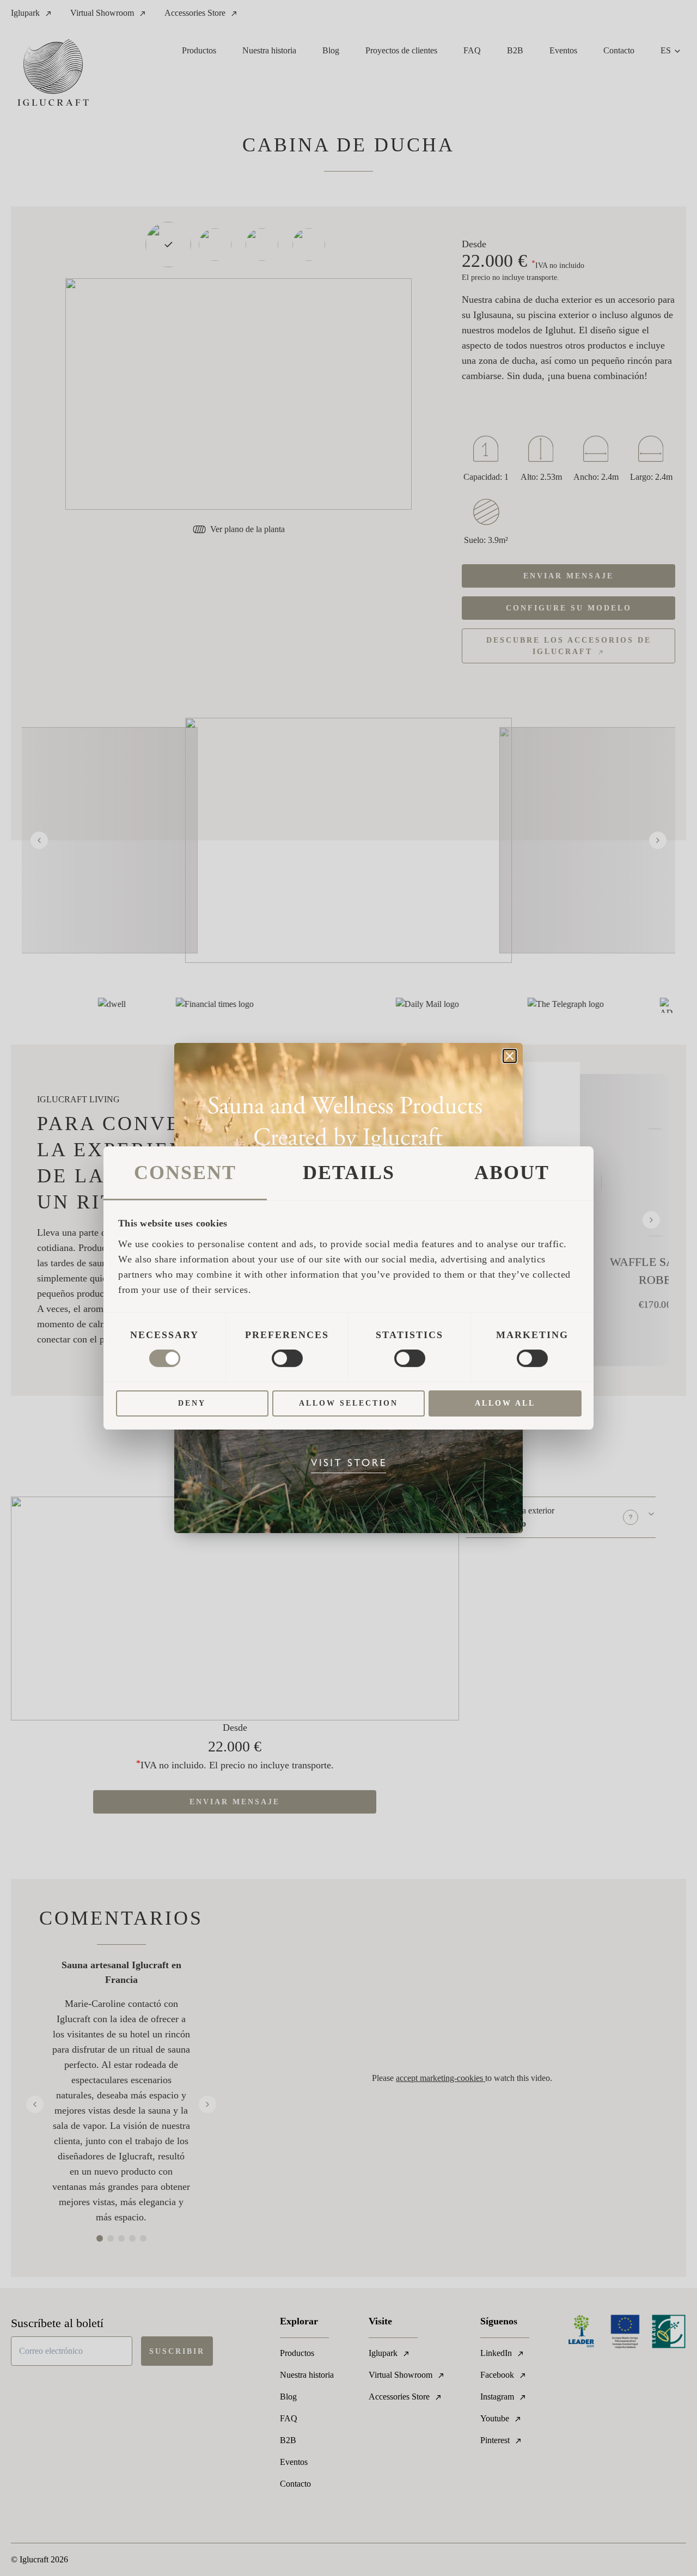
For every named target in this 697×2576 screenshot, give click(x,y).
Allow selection (348, 1403)
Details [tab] (349, 1173)
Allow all (505, 1403)
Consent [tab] (185, 1173)
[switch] (287, 1358)
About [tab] (512, 1173)
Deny (192, 1403)
